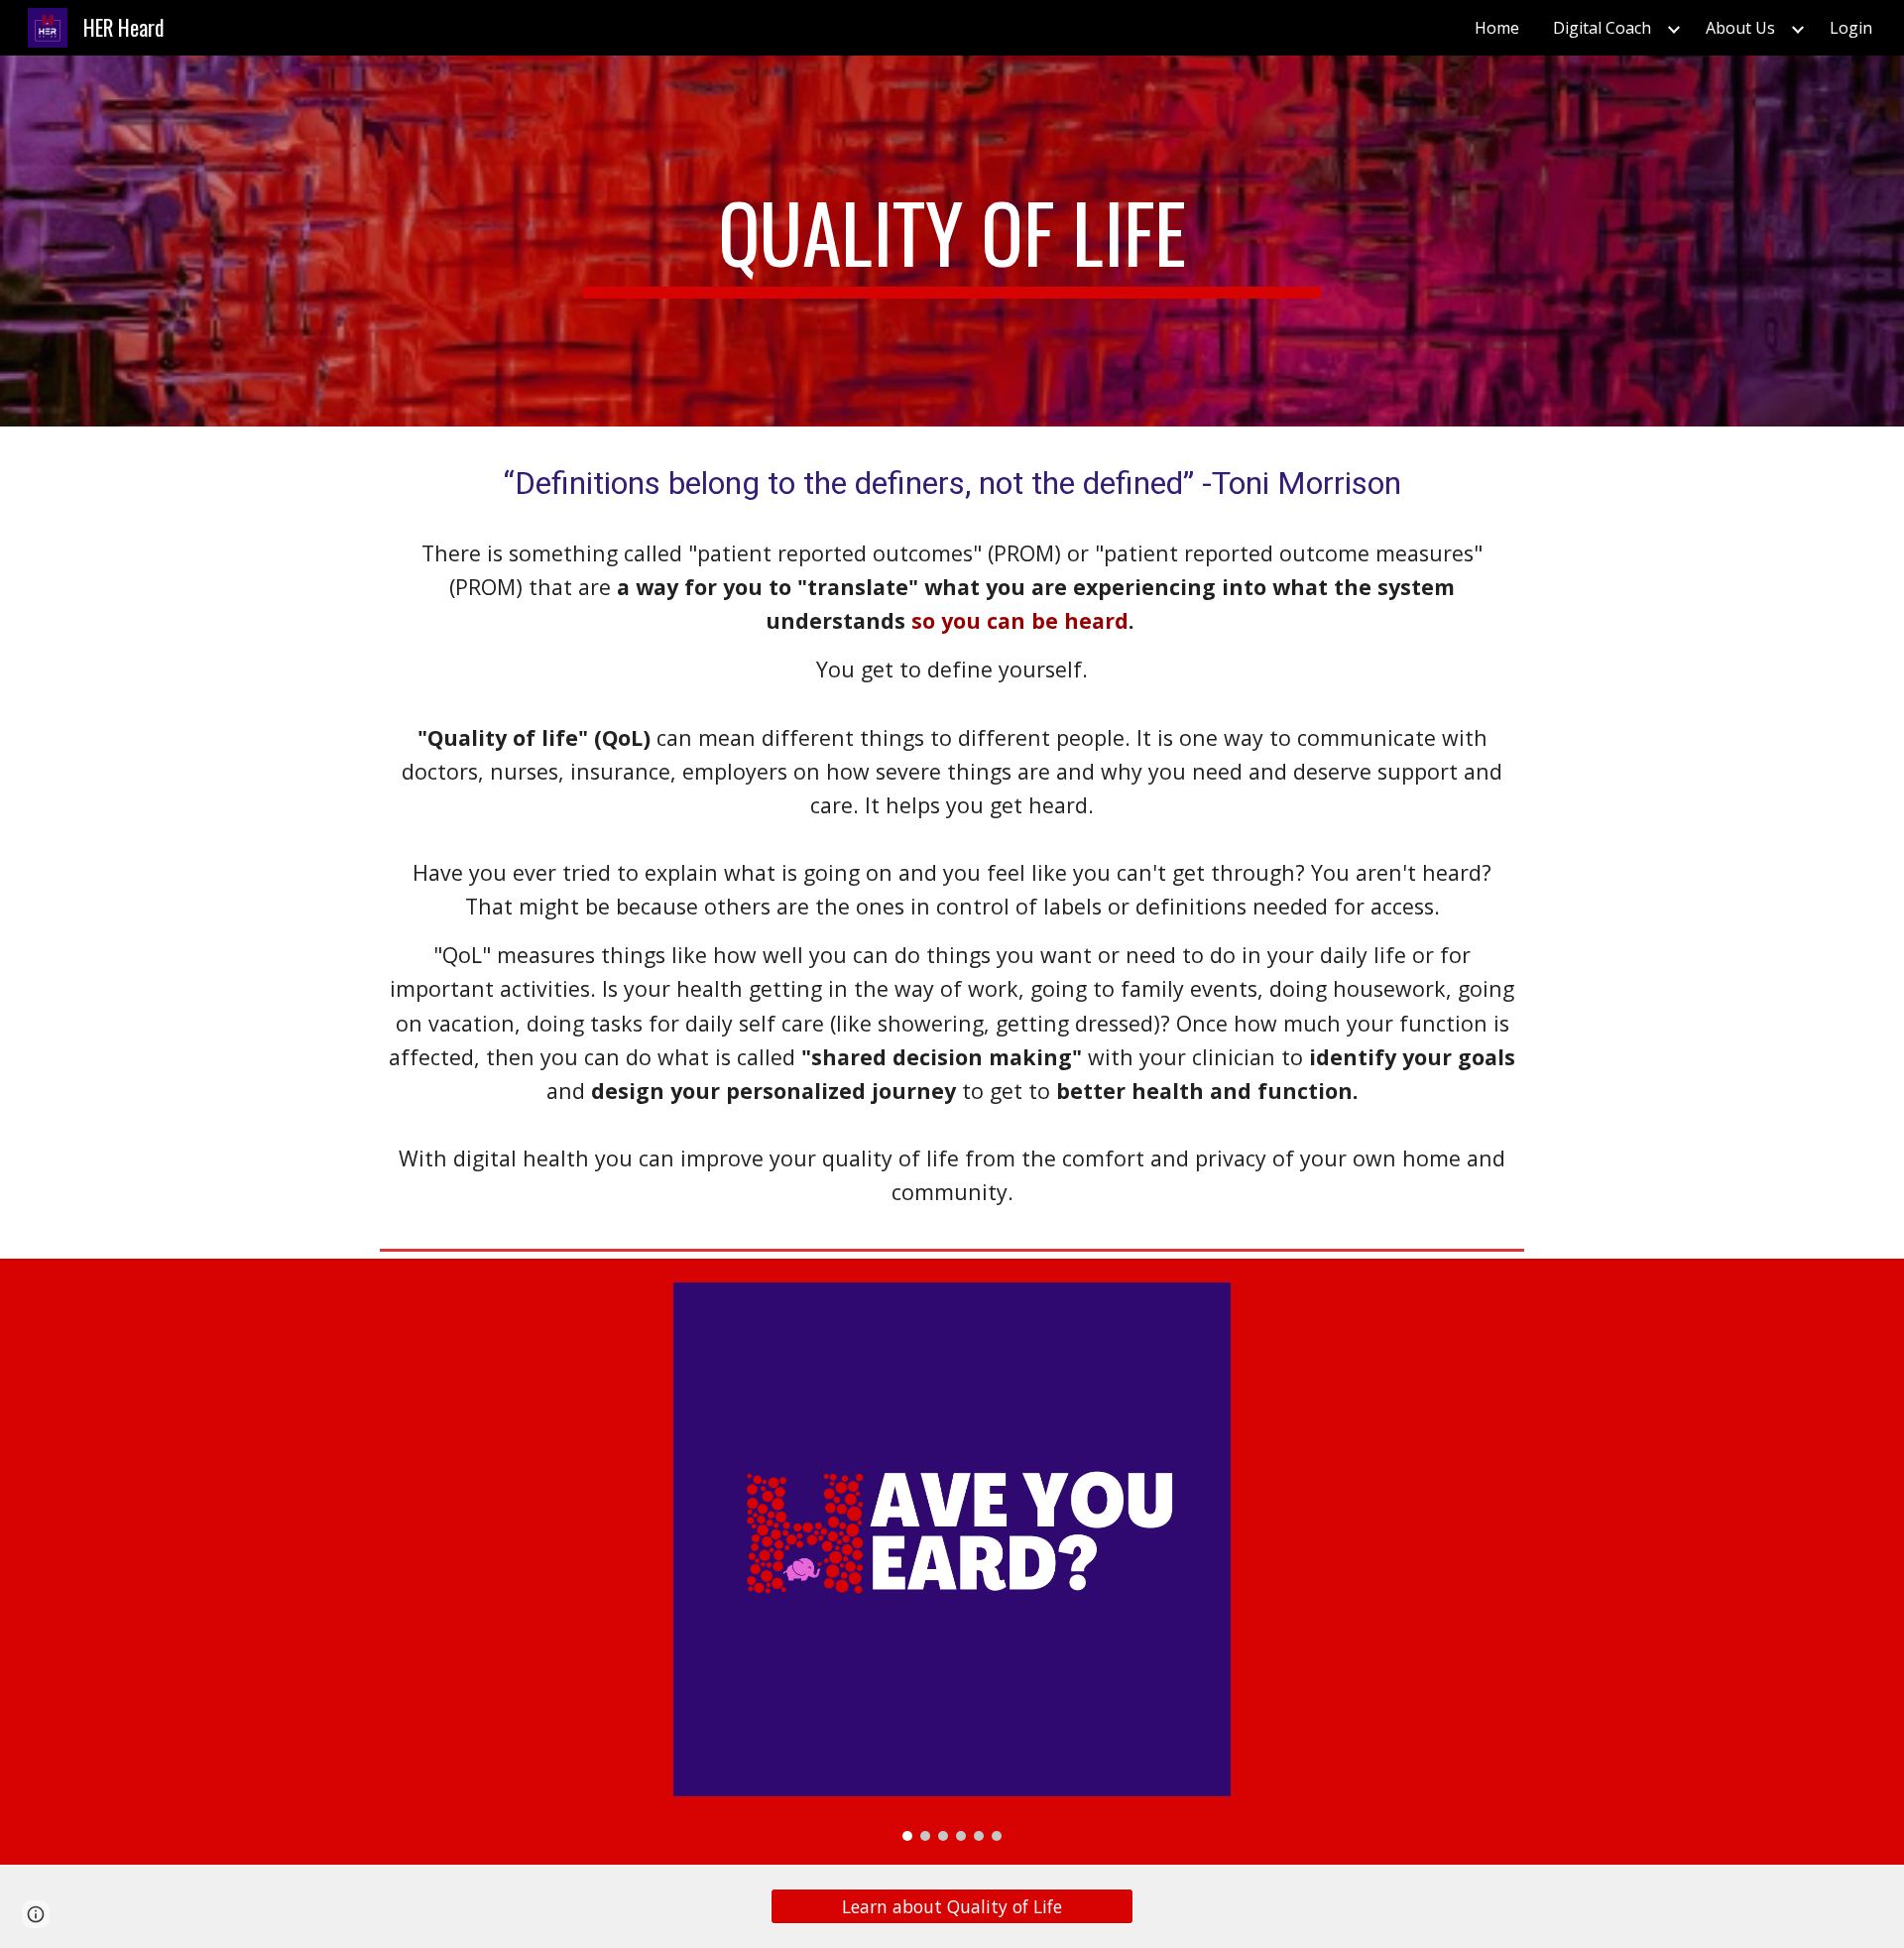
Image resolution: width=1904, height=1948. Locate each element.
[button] (36, 1914)
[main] (952, 241)
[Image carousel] (952, 1561)
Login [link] (1851, 28)
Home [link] (1497, 28)
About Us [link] (1740, 28)
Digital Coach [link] (1602, 28)
